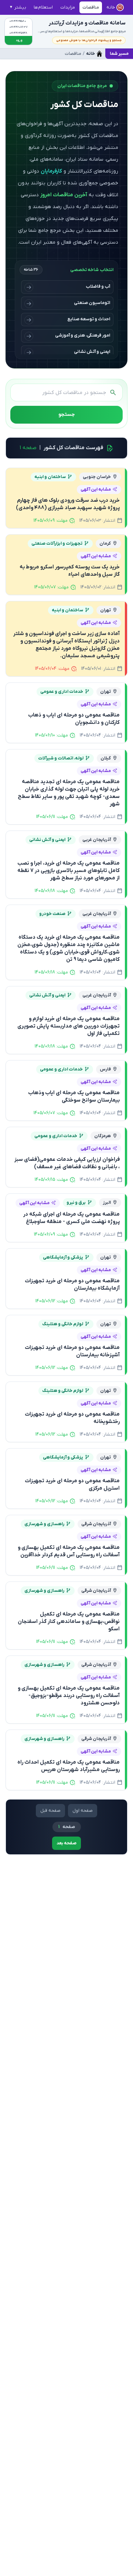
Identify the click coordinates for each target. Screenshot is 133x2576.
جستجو (66, 415)
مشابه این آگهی (96, 490)
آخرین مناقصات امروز (64, 195)
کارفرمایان (51, 171)
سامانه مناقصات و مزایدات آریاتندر (87, 23)
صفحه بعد (66, 1843)
